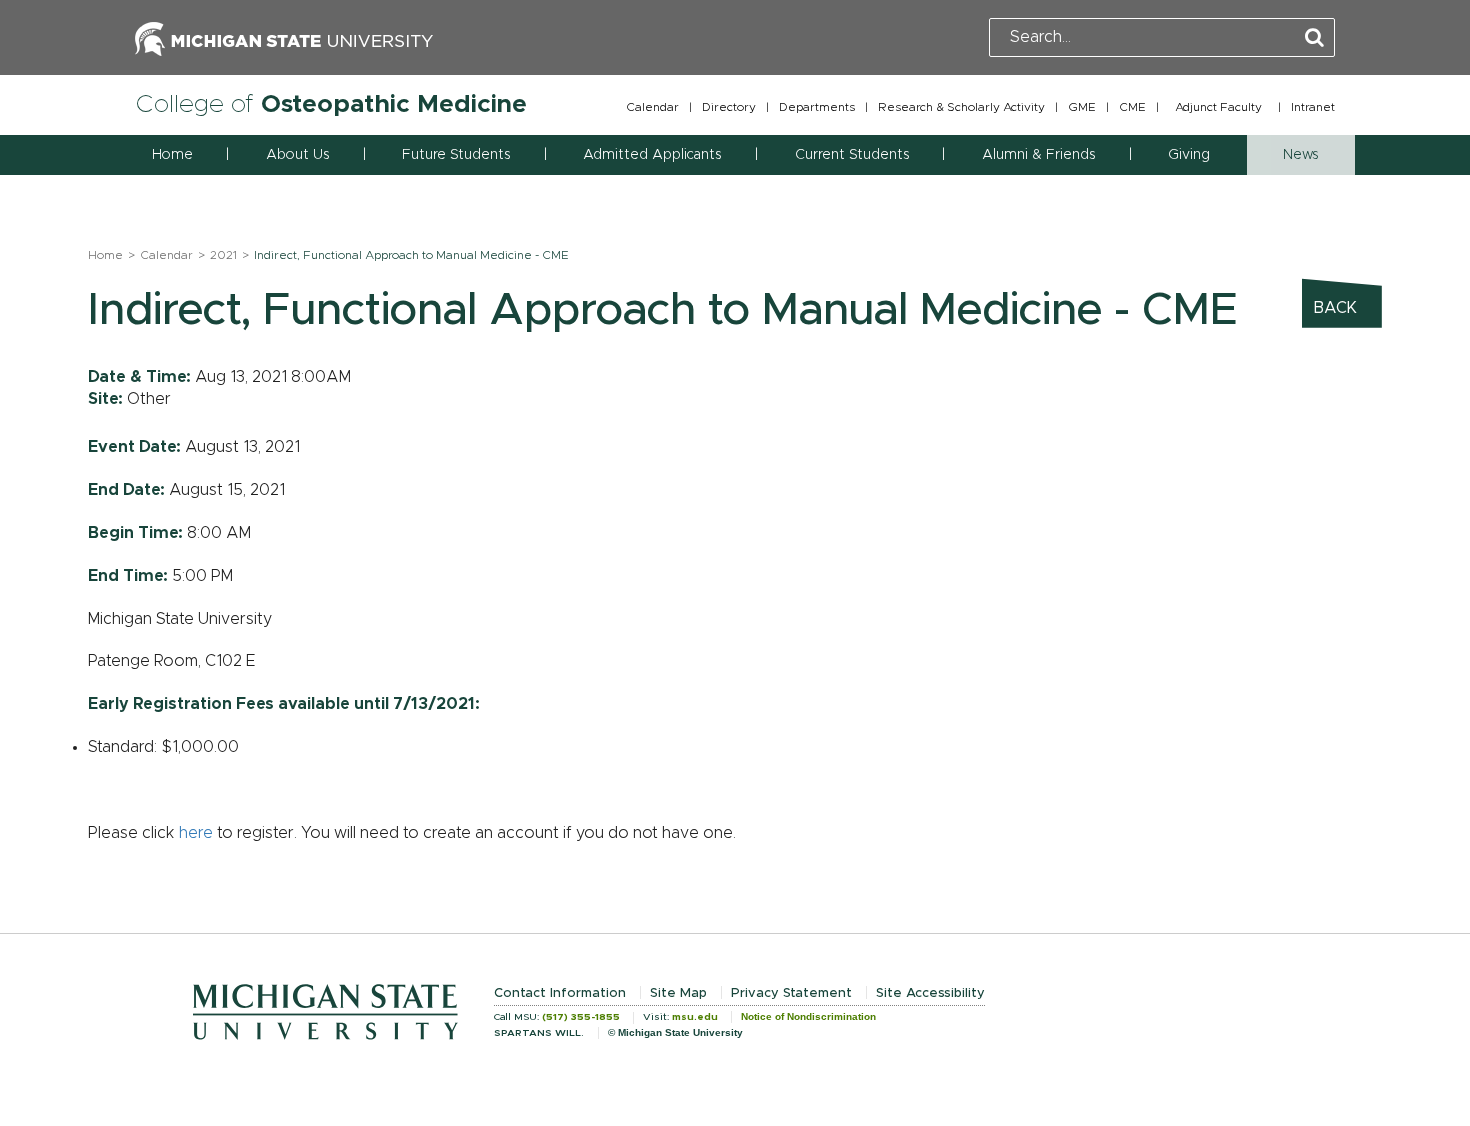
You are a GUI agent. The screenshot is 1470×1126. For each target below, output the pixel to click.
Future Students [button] (456, 155)
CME (1132, 107)
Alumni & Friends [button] (1038, 155)
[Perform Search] (1314, 38)
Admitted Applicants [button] (652, 155)
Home (172, 155)
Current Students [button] (852, 155)
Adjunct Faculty (1218, 107)
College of (331, 104)
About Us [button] (297, 155)
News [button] (1300, 155)
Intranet (1313, 107)
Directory (729, 107)
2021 (223, 255)
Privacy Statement (791, 993)
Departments (817, 107)
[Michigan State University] (284, 37)
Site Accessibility (930, 993)
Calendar (652, 107)
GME (1082, 107)
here (196, 833)
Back (1335, 308)
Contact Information (560, 993)
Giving (1189, 155)
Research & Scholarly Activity (961, 107)
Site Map (678, 993)
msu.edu (695, 1017)
